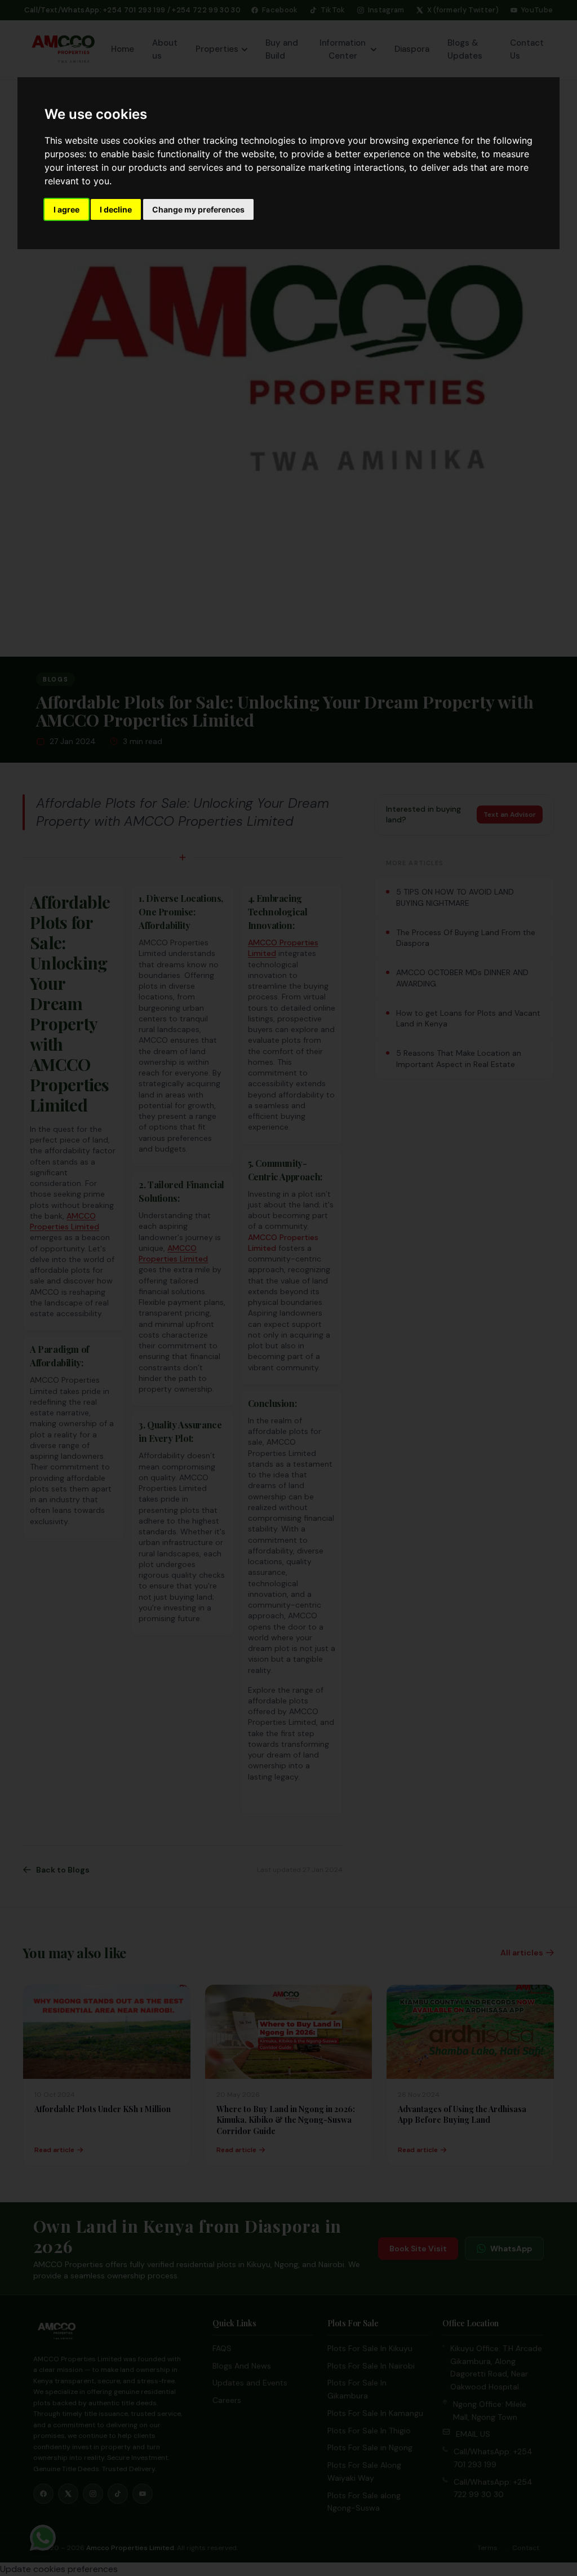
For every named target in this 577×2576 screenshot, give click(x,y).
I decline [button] (116, 209)
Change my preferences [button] (198, 209)
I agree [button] (66, 209)
